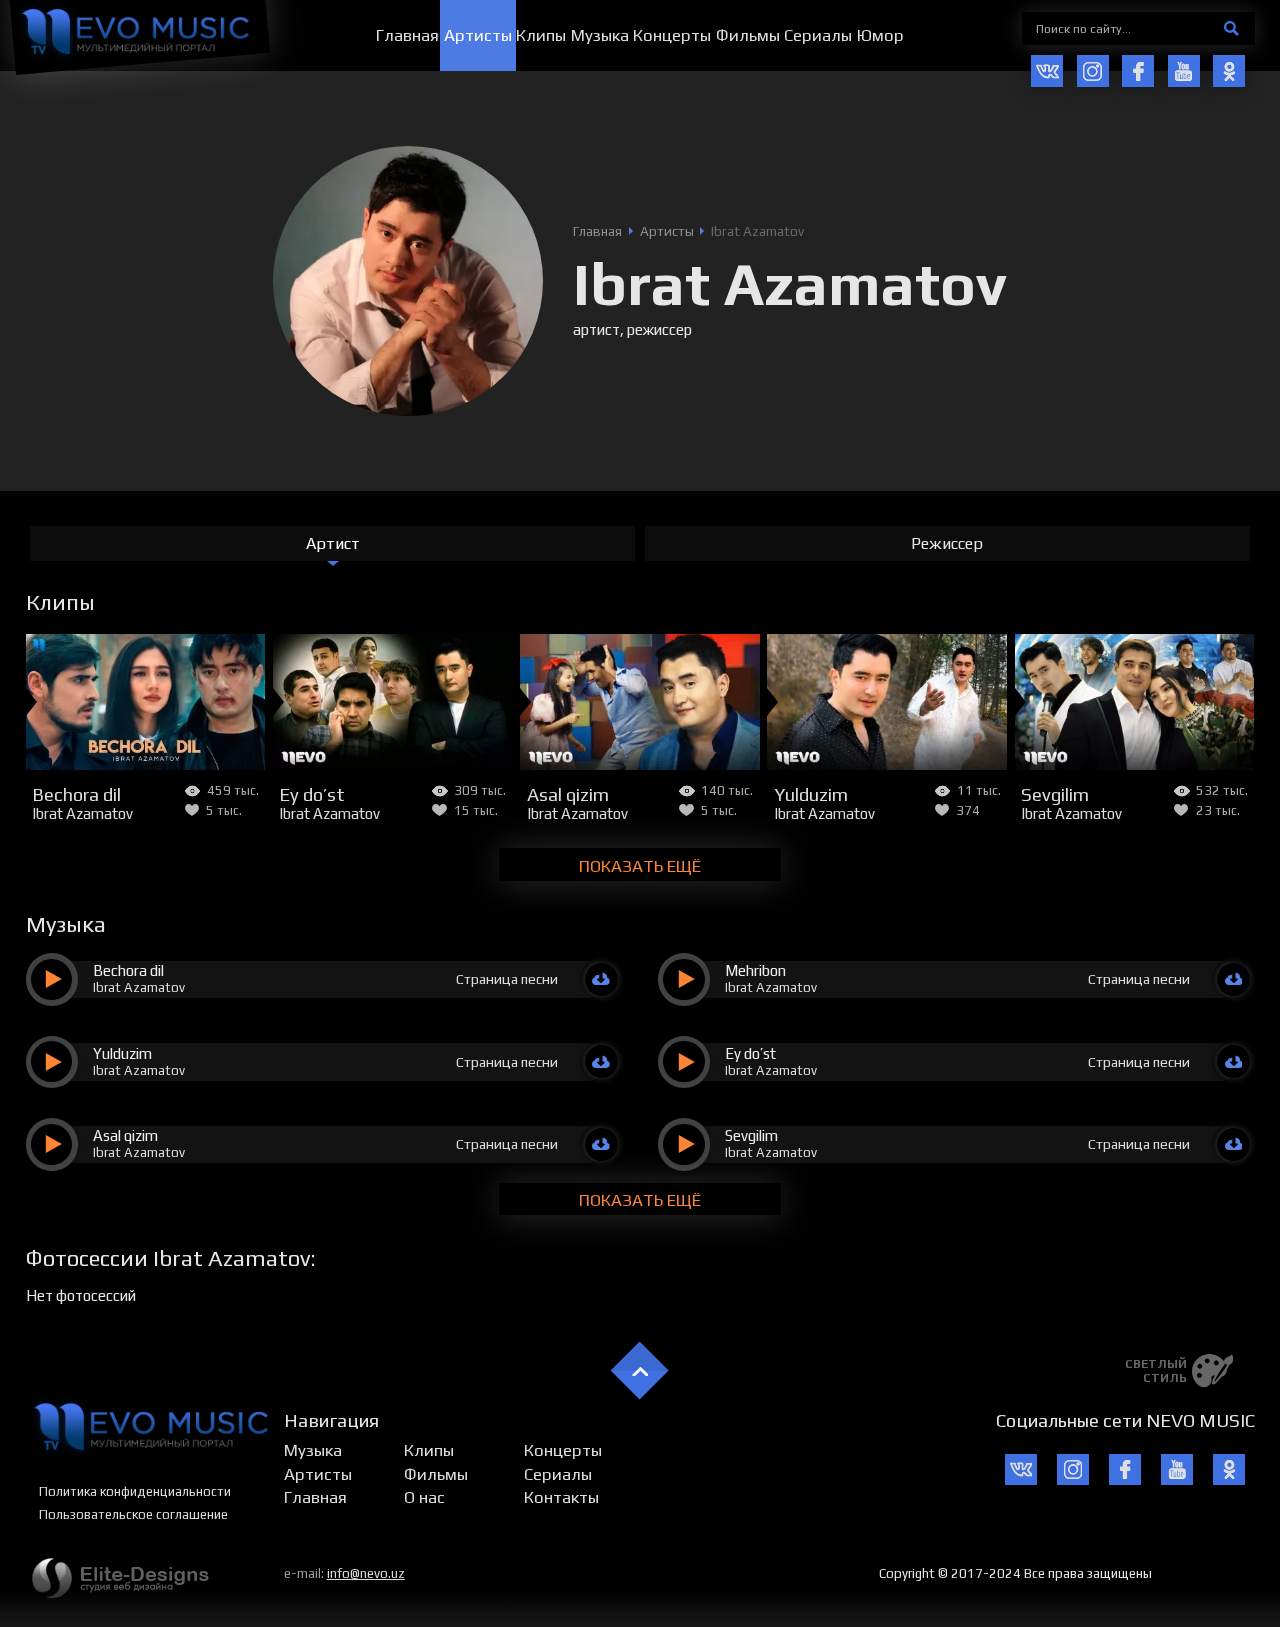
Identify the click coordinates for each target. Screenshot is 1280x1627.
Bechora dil (76, 794)
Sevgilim (1055, 794)
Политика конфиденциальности (135, 1491)
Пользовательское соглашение (133, 1514)
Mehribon (755, 970)
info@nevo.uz (366, 1573)
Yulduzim (811, 794)
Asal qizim (568, 794)
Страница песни (507, 979)
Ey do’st (312, 794)
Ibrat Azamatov (82, 813)
